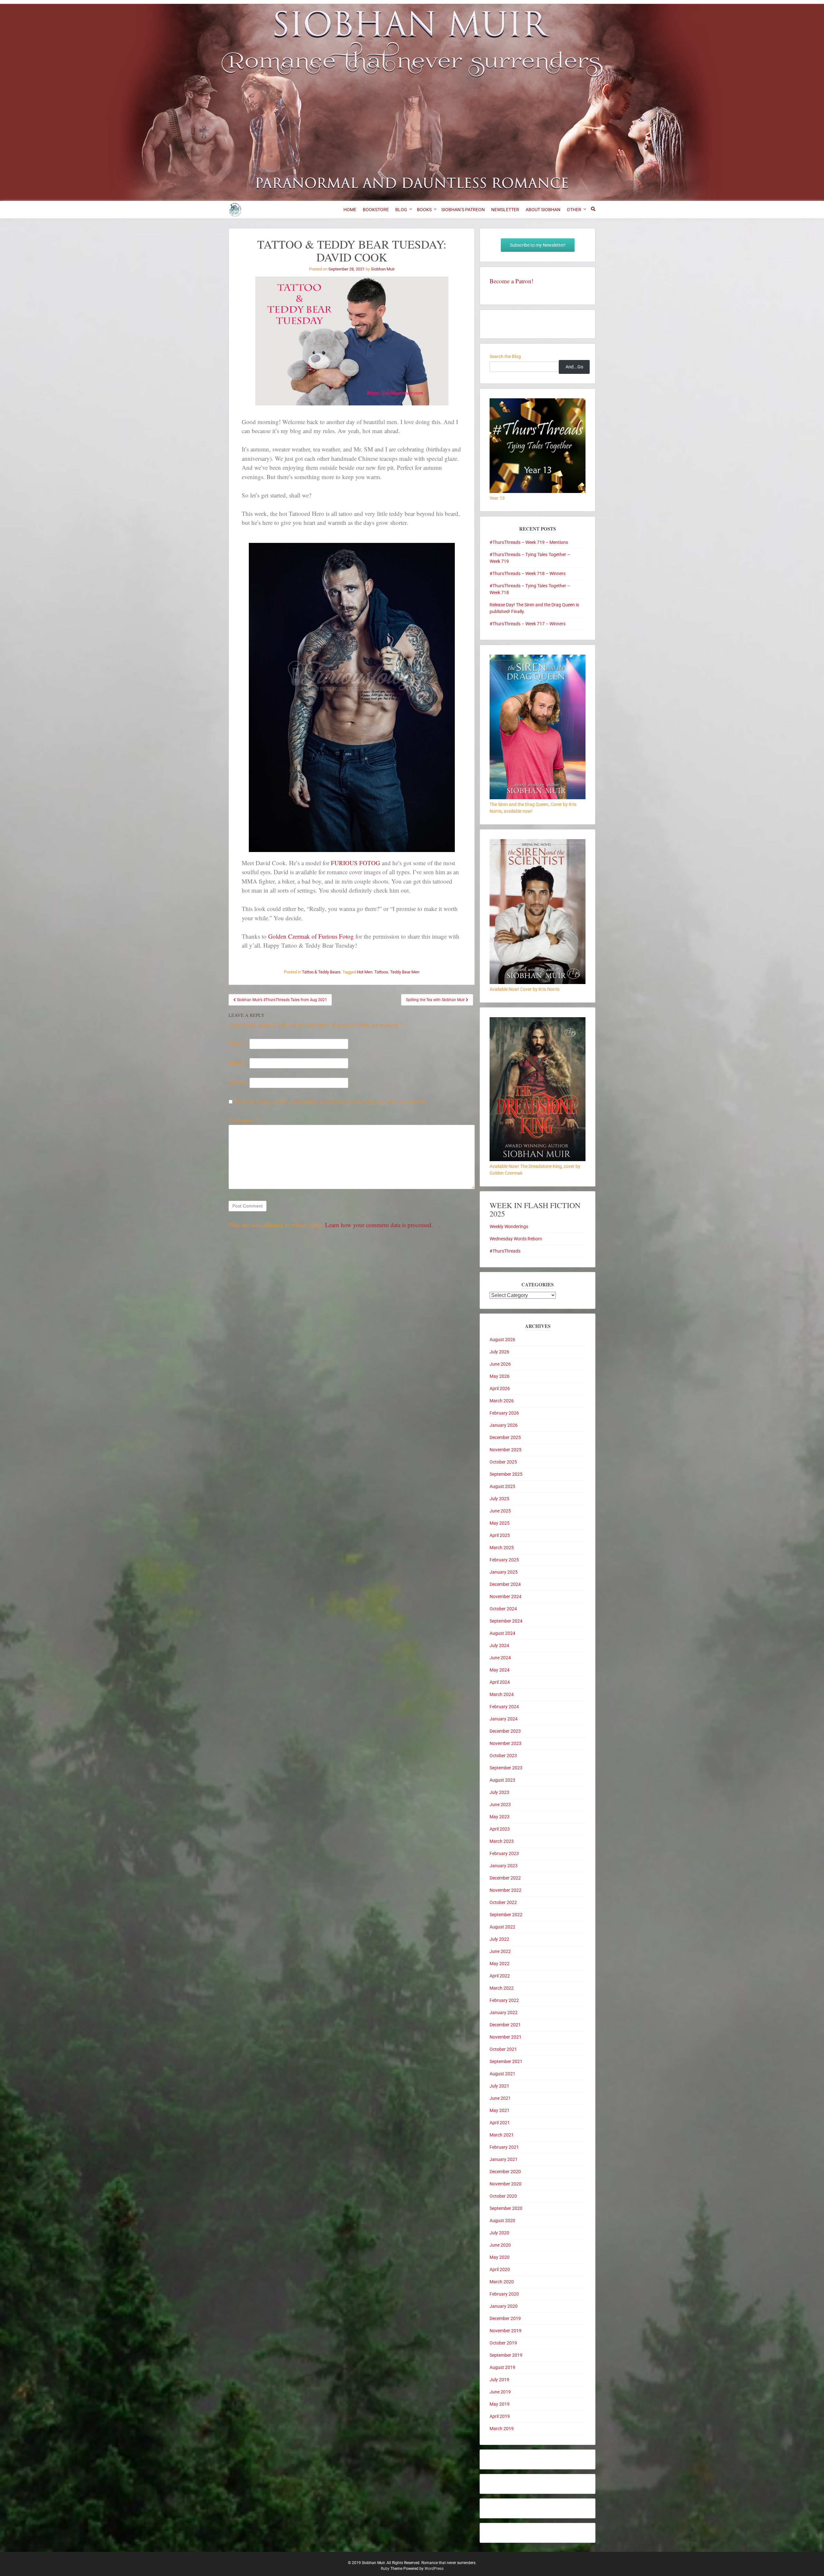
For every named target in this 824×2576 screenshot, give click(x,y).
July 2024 (499, 1645)
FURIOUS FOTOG (356, 863)
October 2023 (503, 1756)
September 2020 (506, 2208)
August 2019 (502, 2367)
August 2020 (502, 2221)
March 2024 (502, 1694)
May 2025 (500, 1523)
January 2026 (504, 1425)
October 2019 (503, 2343)
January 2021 (504, 2159)
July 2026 (499, 1352)
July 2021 (499, 2086)
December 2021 (505, 2025)
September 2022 (506, 1915)
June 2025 (500, 1511)
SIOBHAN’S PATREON (463, 210)
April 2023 (500, 1829)
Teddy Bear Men (405, 972)
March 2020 (502, 2282)
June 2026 (500, 1364)
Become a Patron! (511, 281)
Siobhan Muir (383, 269)
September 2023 (506, 1768)
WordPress (434, 2569)
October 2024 (503, 1609)
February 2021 (504, 2147)
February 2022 (504, 2000)
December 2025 (505, 1437)
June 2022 (500, 1951)
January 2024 (504, 1719)
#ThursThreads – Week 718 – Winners (528, 573)
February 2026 (504, 1413)
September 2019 (506, 2355)
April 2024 (500, 1682)
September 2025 (506, 1474)
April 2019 (500, 2416)
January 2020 (504, 2306)
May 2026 (500, 1376)
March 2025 (502, 1548)
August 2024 (502, 1633)
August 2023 (502, 1780)
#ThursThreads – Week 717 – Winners (528, 624)
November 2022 (506, 1890)
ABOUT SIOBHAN (543, 210)
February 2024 (504, 1707)
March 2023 (502, 1841)
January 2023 (504, 1866)
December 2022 (505, 1878)
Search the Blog (505, 356)
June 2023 (500, 1804)
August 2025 (502, 1486)
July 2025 (499, 1499)
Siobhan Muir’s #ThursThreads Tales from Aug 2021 (281, 1000)
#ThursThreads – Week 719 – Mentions (529, 542)
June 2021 (500, 2098)
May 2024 (500, 1670)
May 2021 (500, 2110)
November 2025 (506, 1450)
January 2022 (504, 2012)
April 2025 (500, 1535)
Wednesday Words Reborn (516, 1239)
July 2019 (499, 2380)
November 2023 (506, 1743)
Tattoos (381, 972)
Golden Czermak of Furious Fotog (311, 936)
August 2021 (502, 2074)
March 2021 (502, 2135)
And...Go (574, 367)
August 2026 (502, 1340)
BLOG (401, 210)
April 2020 (500, 2269)
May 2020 (500, 2257)
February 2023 (504, 1853)
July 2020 (499, 2233)
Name (238, 1043)
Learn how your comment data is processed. (379, 1225)
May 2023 (500, 1817)
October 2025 (503, 1462)
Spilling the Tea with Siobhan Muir (436, 1000)
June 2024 (500, 1658)
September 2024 (506, 1621)
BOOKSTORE (376, 210)
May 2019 (500, 2404)
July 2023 (499, 1792)
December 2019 (505, 2318)
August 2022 (502, 1927)
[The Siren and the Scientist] (538, 982)
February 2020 (504, 2294)
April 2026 (500, 1388)
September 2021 (506, 2061)
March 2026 (502, 1401)
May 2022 (500, 1964)
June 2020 (500, 2245)
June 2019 (500, 2392)
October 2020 (503, 2196)
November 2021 (506, 2037)
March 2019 (502, 2429)
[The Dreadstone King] (538, 1160)
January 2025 (504, 1572)
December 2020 (505, 2172)
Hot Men (365, 972)
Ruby (385, 2569)
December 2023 (505, 1731)
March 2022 (502, 1988)
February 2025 (504, 1560)
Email (238, 1062)
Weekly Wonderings (509, 1226)
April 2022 (500, 1976)
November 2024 (506, 1596)
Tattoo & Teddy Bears (321, 972)
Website (238, 1082)
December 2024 (505, 1584)
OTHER (574, 210)
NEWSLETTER (505, 210)
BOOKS (424, 210)
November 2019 (506, 2331)
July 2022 (499, 1939)
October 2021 (503, 2049)
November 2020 (506, 2184)
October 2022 (503, 1902)
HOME (350, 210)
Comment (243, 1120)
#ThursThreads (505, 1251)
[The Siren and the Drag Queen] (538, 798)
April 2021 (500, 2123)
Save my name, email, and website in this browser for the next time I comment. (331, 1101)
